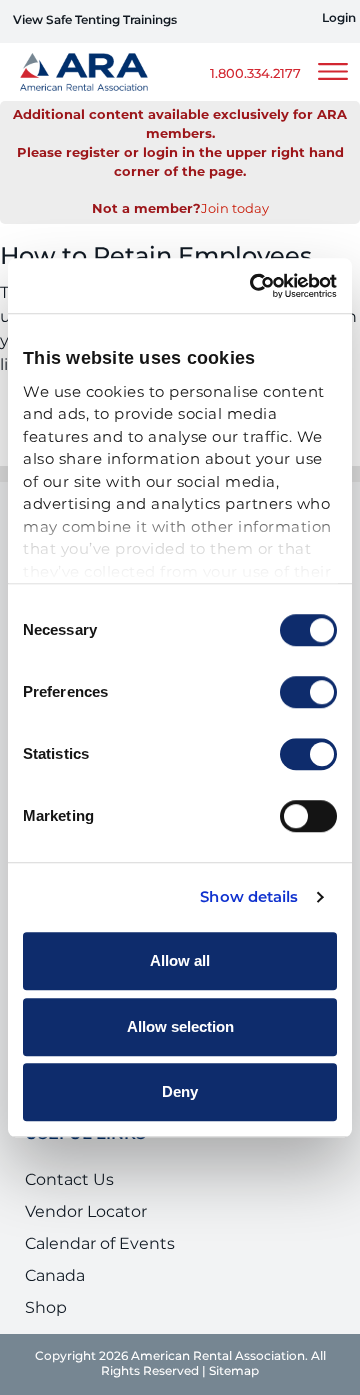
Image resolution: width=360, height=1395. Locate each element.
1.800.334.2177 (255, 74)
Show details (249, 898)
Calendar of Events (100, 1244)
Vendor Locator (86, 1212)
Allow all (180, 960)
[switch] (308, 692)
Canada (55, 1276)
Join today (235, 209)
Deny (180, 1091)
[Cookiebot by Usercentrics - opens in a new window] (254, 286)
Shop (46, 1308)
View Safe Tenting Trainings (95, 20)
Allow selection (180, 1026)
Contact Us (69, 1180)
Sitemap (234, 1371)
